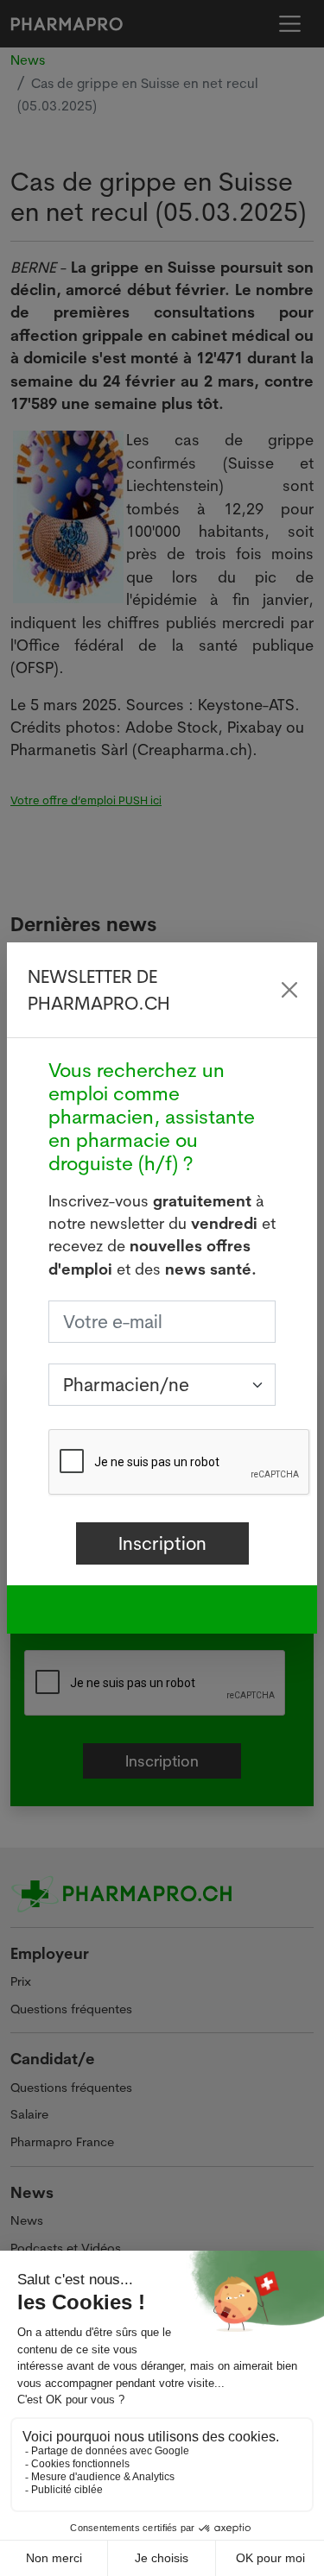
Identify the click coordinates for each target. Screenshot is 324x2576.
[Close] (289, 990)
